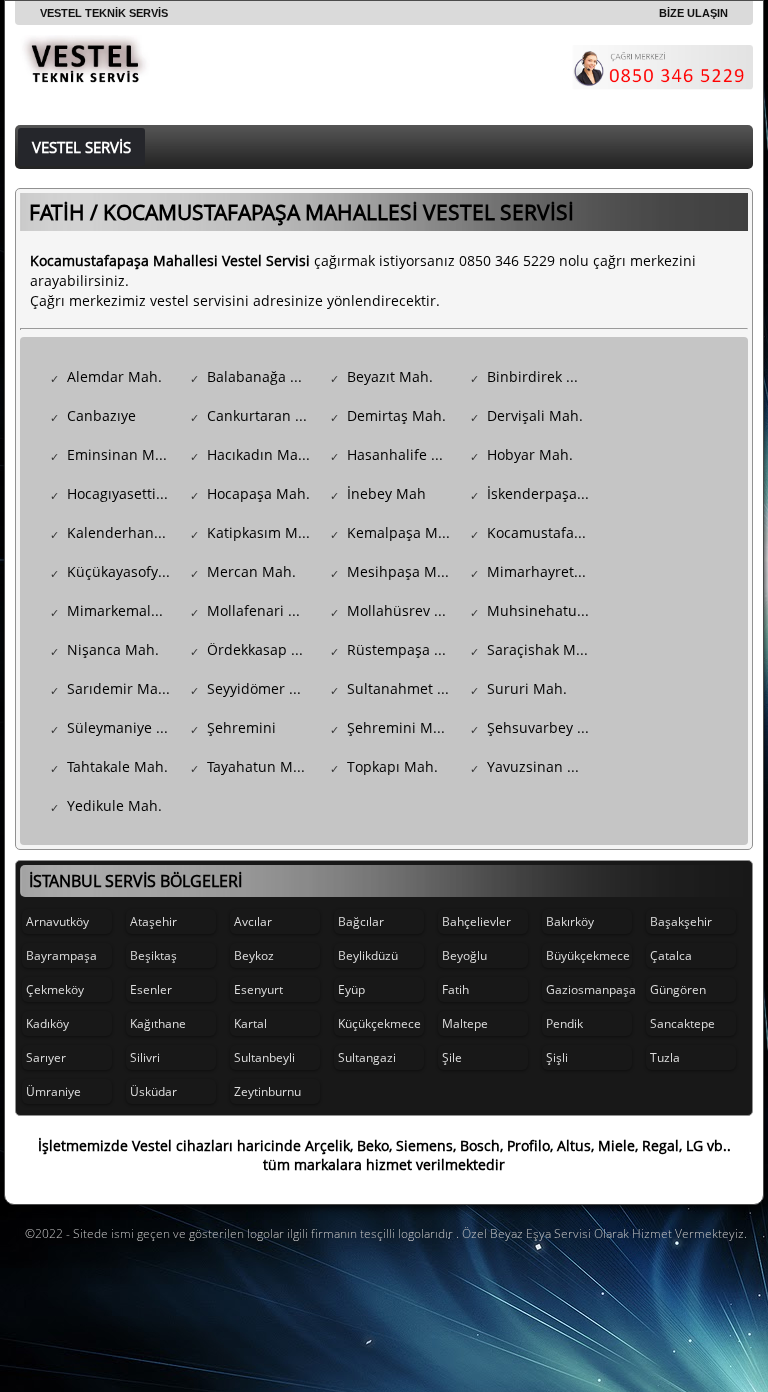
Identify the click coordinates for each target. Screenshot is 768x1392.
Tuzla (665, 1057)
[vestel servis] (85, 72)
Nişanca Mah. (113, 649)
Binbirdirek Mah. (543, 376)
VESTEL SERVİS (81, 147)
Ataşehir (153, 921)
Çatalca (671, 955)
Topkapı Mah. (392, 766)
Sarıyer (46, 1057)
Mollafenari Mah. (263, 610)
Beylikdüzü (368, 955)
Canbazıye (101, 415)
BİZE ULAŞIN (693, 13)
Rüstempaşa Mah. (403, 649)
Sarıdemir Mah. (119, 688)
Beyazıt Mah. (390, 376)
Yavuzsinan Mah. (543, 766)
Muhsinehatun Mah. (543, 610)
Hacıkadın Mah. (259, 454)
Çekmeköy (55, 989)
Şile (452, 1057)
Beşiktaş (153, 955)
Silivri (145, 1057)
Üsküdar (153, 1091)
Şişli (557, 1057)
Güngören (678, 989)
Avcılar (253, 921)
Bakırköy (570, 921)
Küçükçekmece (379, 1023)
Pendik (564, 1023)
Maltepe (465, 1023)
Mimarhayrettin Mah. (543, 571)
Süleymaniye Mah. (123, 727)
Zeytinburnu (267, 1091)
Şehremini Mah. (400, 727)
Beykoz (254, 955)
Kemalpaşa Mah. (403, 532)
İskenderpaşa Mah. (543, 493)
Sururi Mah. (527, 688)
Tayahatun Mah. (260, 766)
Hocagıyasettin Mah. (123, 493)
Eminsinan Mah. (121, 454)
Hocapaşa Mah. (258, 493)
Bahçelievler (476, 921)
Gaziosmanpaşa (589, 989)
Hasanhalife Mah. (403, 454)
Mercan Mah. (251, 571)
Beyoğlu (464, 955)
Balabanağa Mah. (263, 376)
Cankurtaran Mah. (263, 415)
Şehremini (241, 727)
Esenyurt (258, 989)
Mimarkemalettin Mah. (123, 610)
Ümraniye (53, 1091)
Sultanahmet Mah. (403, 688)
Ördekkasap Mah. (263, 649)
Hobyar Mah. (530, 454)
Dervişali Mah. (535, 415)
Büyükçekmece (588, 955)
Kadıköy (47, 1023)
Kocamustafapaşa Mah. (543, 532)
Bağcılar (361, 921)
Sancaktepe (682, 1023)
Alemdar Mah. (114, 376)
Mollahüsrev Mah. (403, 610)
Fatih (455, 989)
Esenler (151, 989)
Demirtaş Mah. (396, 415)
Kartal (250, 1023)
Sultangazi (367, 1057)
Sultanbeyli (264, 1057)
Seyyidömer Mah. (263, 688)
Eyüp (351, 989)
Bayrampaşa (61, 955)
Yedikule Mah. (114, 805)
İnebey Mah (386, 493)
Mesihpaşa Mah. (402, 571)
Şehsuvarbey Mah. (543, 727)
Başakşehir (681, 921)
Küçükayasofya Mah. (123, 571)
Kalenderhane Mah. (123, 532)
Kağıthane (158, 1023)
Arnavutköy (57, 921)
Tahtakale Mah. (117, 766)
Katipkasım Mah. (263, 532)
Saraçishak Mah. (542, 649)
